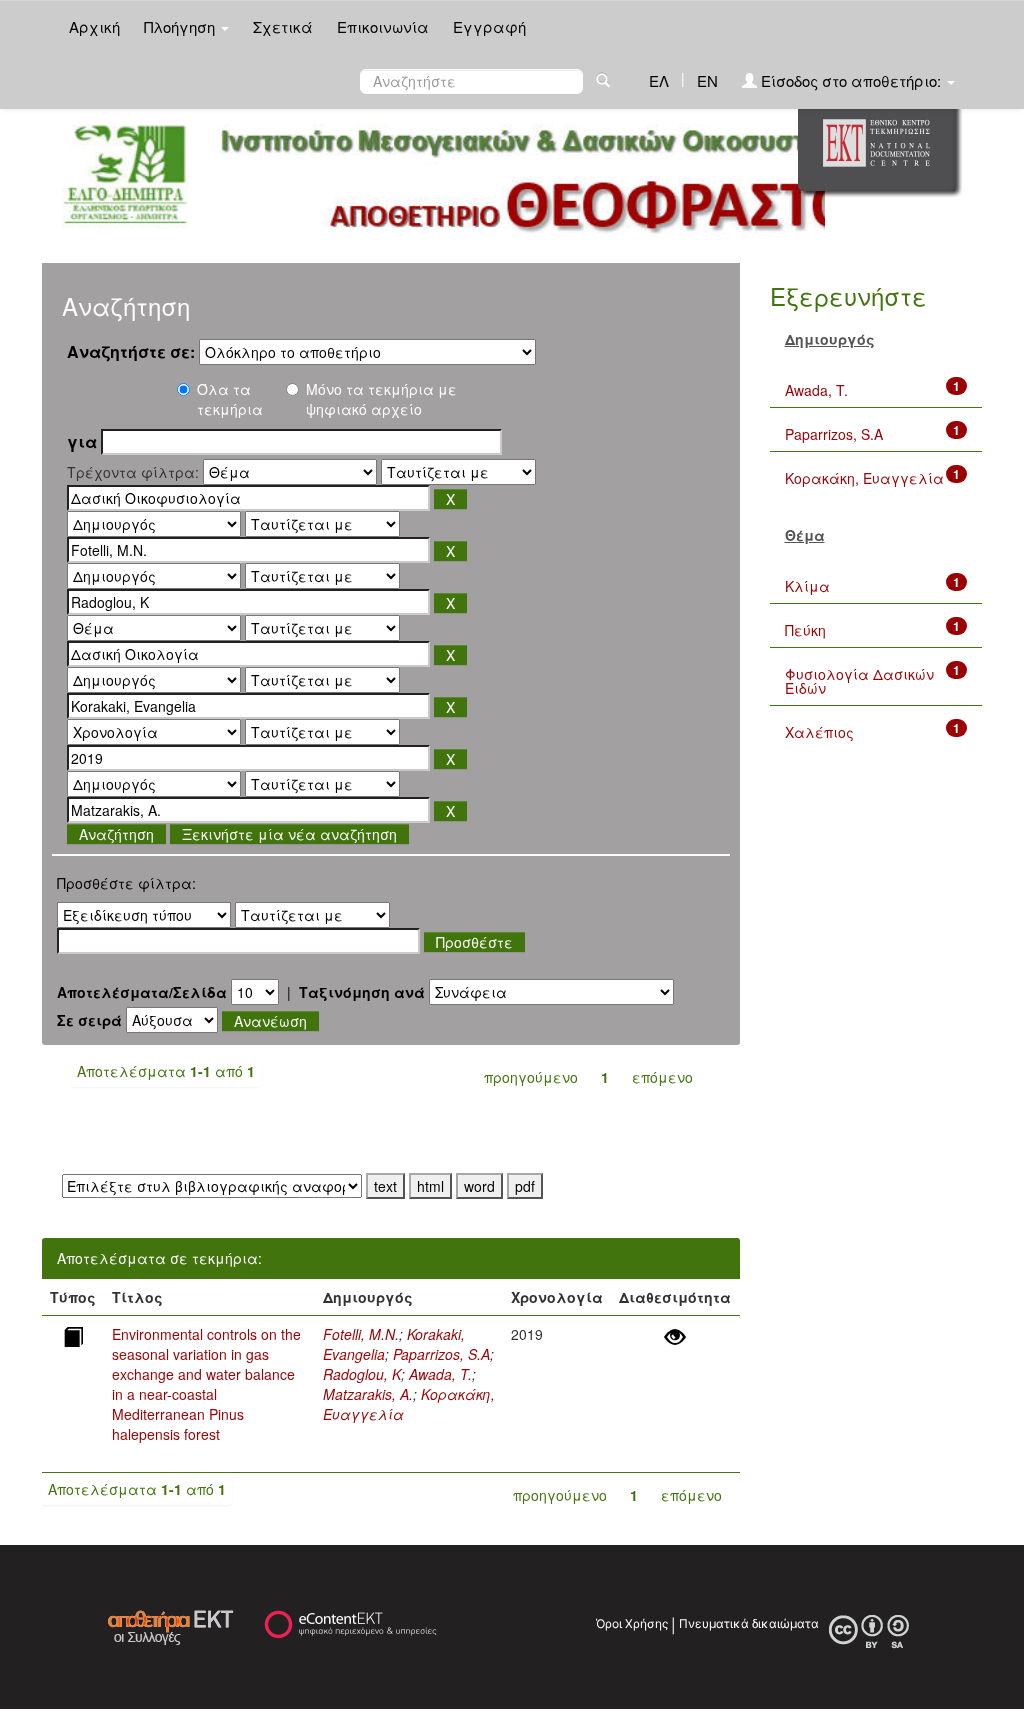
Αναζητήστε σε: (131, 352)
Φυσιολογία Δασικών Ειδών (859, 681)
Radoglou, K (362, 1374)
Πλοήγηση (181, 26)
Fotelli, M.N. (361, 1334)
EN (707, 80)
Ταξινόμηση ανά (362, 992)
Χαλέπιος (819, 732)
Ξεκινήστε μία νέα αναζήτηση (289, 834)
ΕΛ (659, 80)
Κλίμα (807, 586)
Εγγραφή (489, 26)
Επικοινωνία (383, 26)
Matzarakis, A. (368, 1394)
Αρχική (94, 26)
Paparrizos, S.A (441, 1354)
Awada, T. (440, 1374)
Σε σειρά (89, 1020)
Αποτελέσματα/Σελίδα (142, 992)
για (82, 442)
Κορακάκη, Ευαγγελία (864, 478)
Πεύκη (805, 630)
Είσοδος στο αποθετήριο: (851, 80)
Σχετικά (283, 26)
